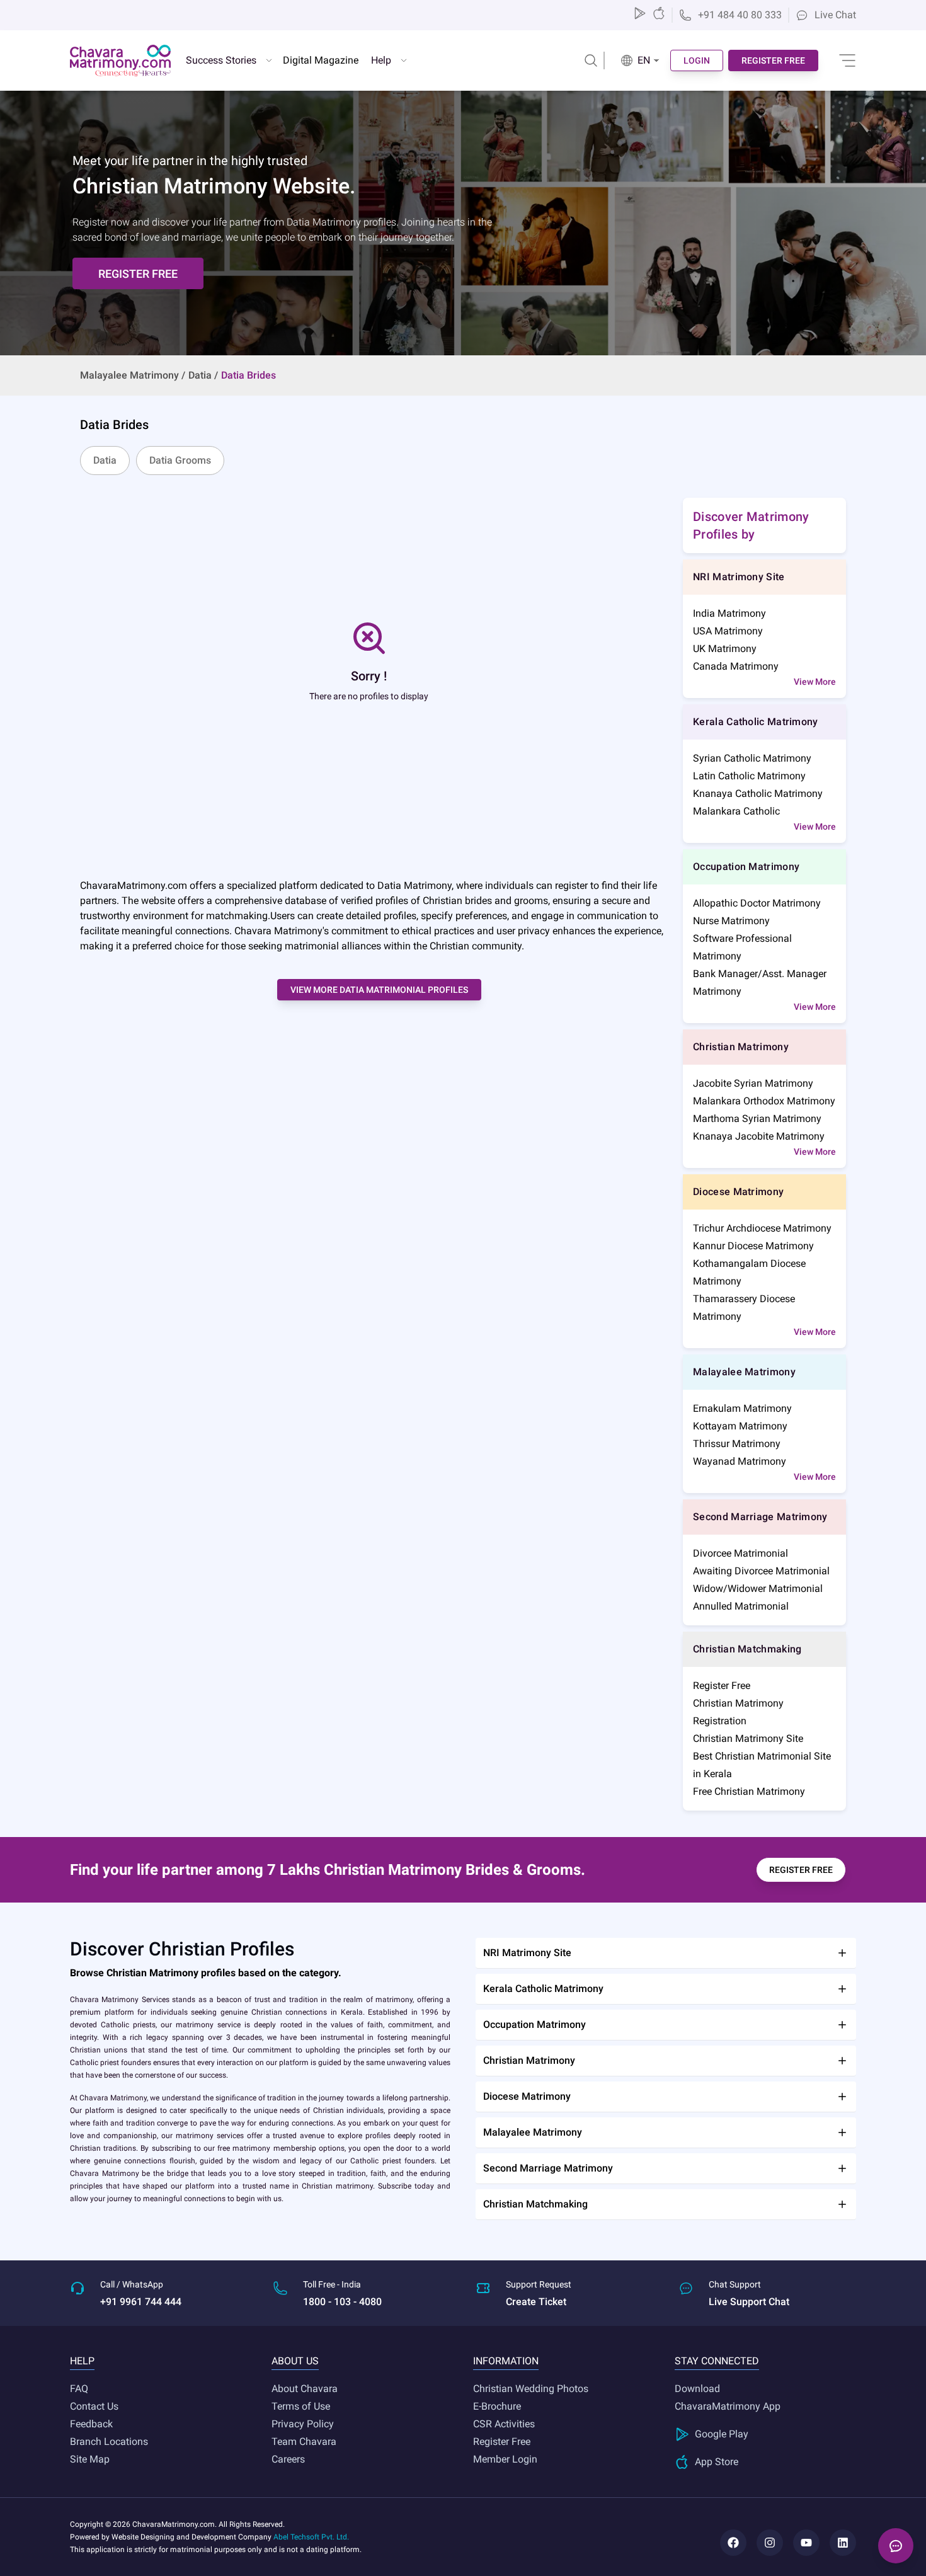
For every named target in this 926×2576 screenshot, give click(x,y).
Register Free (502, 2441)
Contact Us (94, 2406)
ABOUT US (295, 2361)
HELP (82, 2361)
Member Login (505, 2459)
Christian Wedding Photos (531, 2389)
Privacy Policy (303, 2424)
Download (697, 2389)
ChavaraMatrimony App (728, 2406)
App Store (717, 2462)
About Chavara (305, 2389)
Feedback (91, 2424)
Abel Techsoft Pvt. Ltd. (311, 2537)
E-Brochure (497, 2406)
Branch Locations (109, 2441)
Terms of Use (301, 2406)
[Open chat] (896, 2546)
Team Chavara (304, 2441)
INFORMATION (506, 2361)
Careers (288, 2459)
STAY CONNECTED (717, 2361)
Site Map (90, 2459)
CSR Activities (504, 2424)
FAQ (79, 2389)
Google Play (722, 2434)
